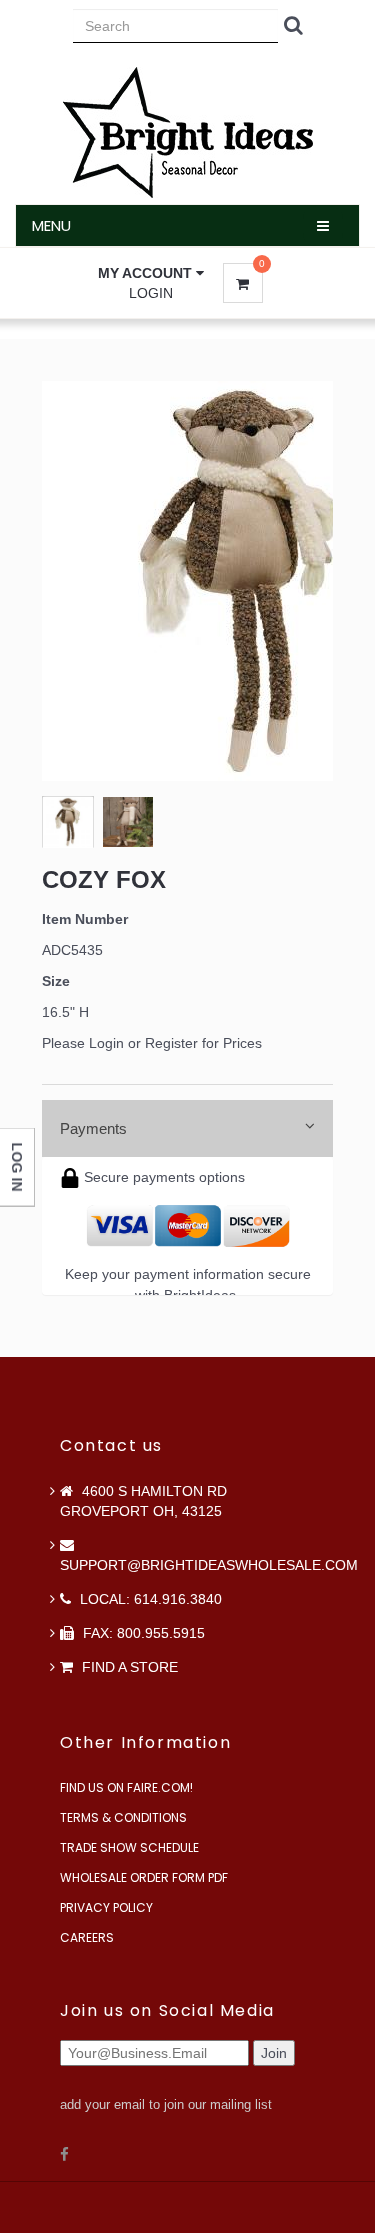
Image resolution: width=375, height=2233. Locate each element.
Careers (87, 1937)
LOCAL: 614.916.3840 (149, 1599)
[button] (151, 273)
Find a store (128, 1667)
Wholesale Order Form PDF (144, 1877)
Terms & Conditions (123, 1817)
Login (151, 293)
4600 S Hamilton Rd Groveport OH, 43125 (143, 1501)
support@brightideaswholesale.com (209, 1565)
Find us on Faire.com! (126, 1787)
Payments (93, 1128)
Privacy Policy (106, 1907)
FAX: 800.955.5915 (142, 1633)
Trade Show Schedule (129, 1847)
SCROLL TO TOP (326, 385)
